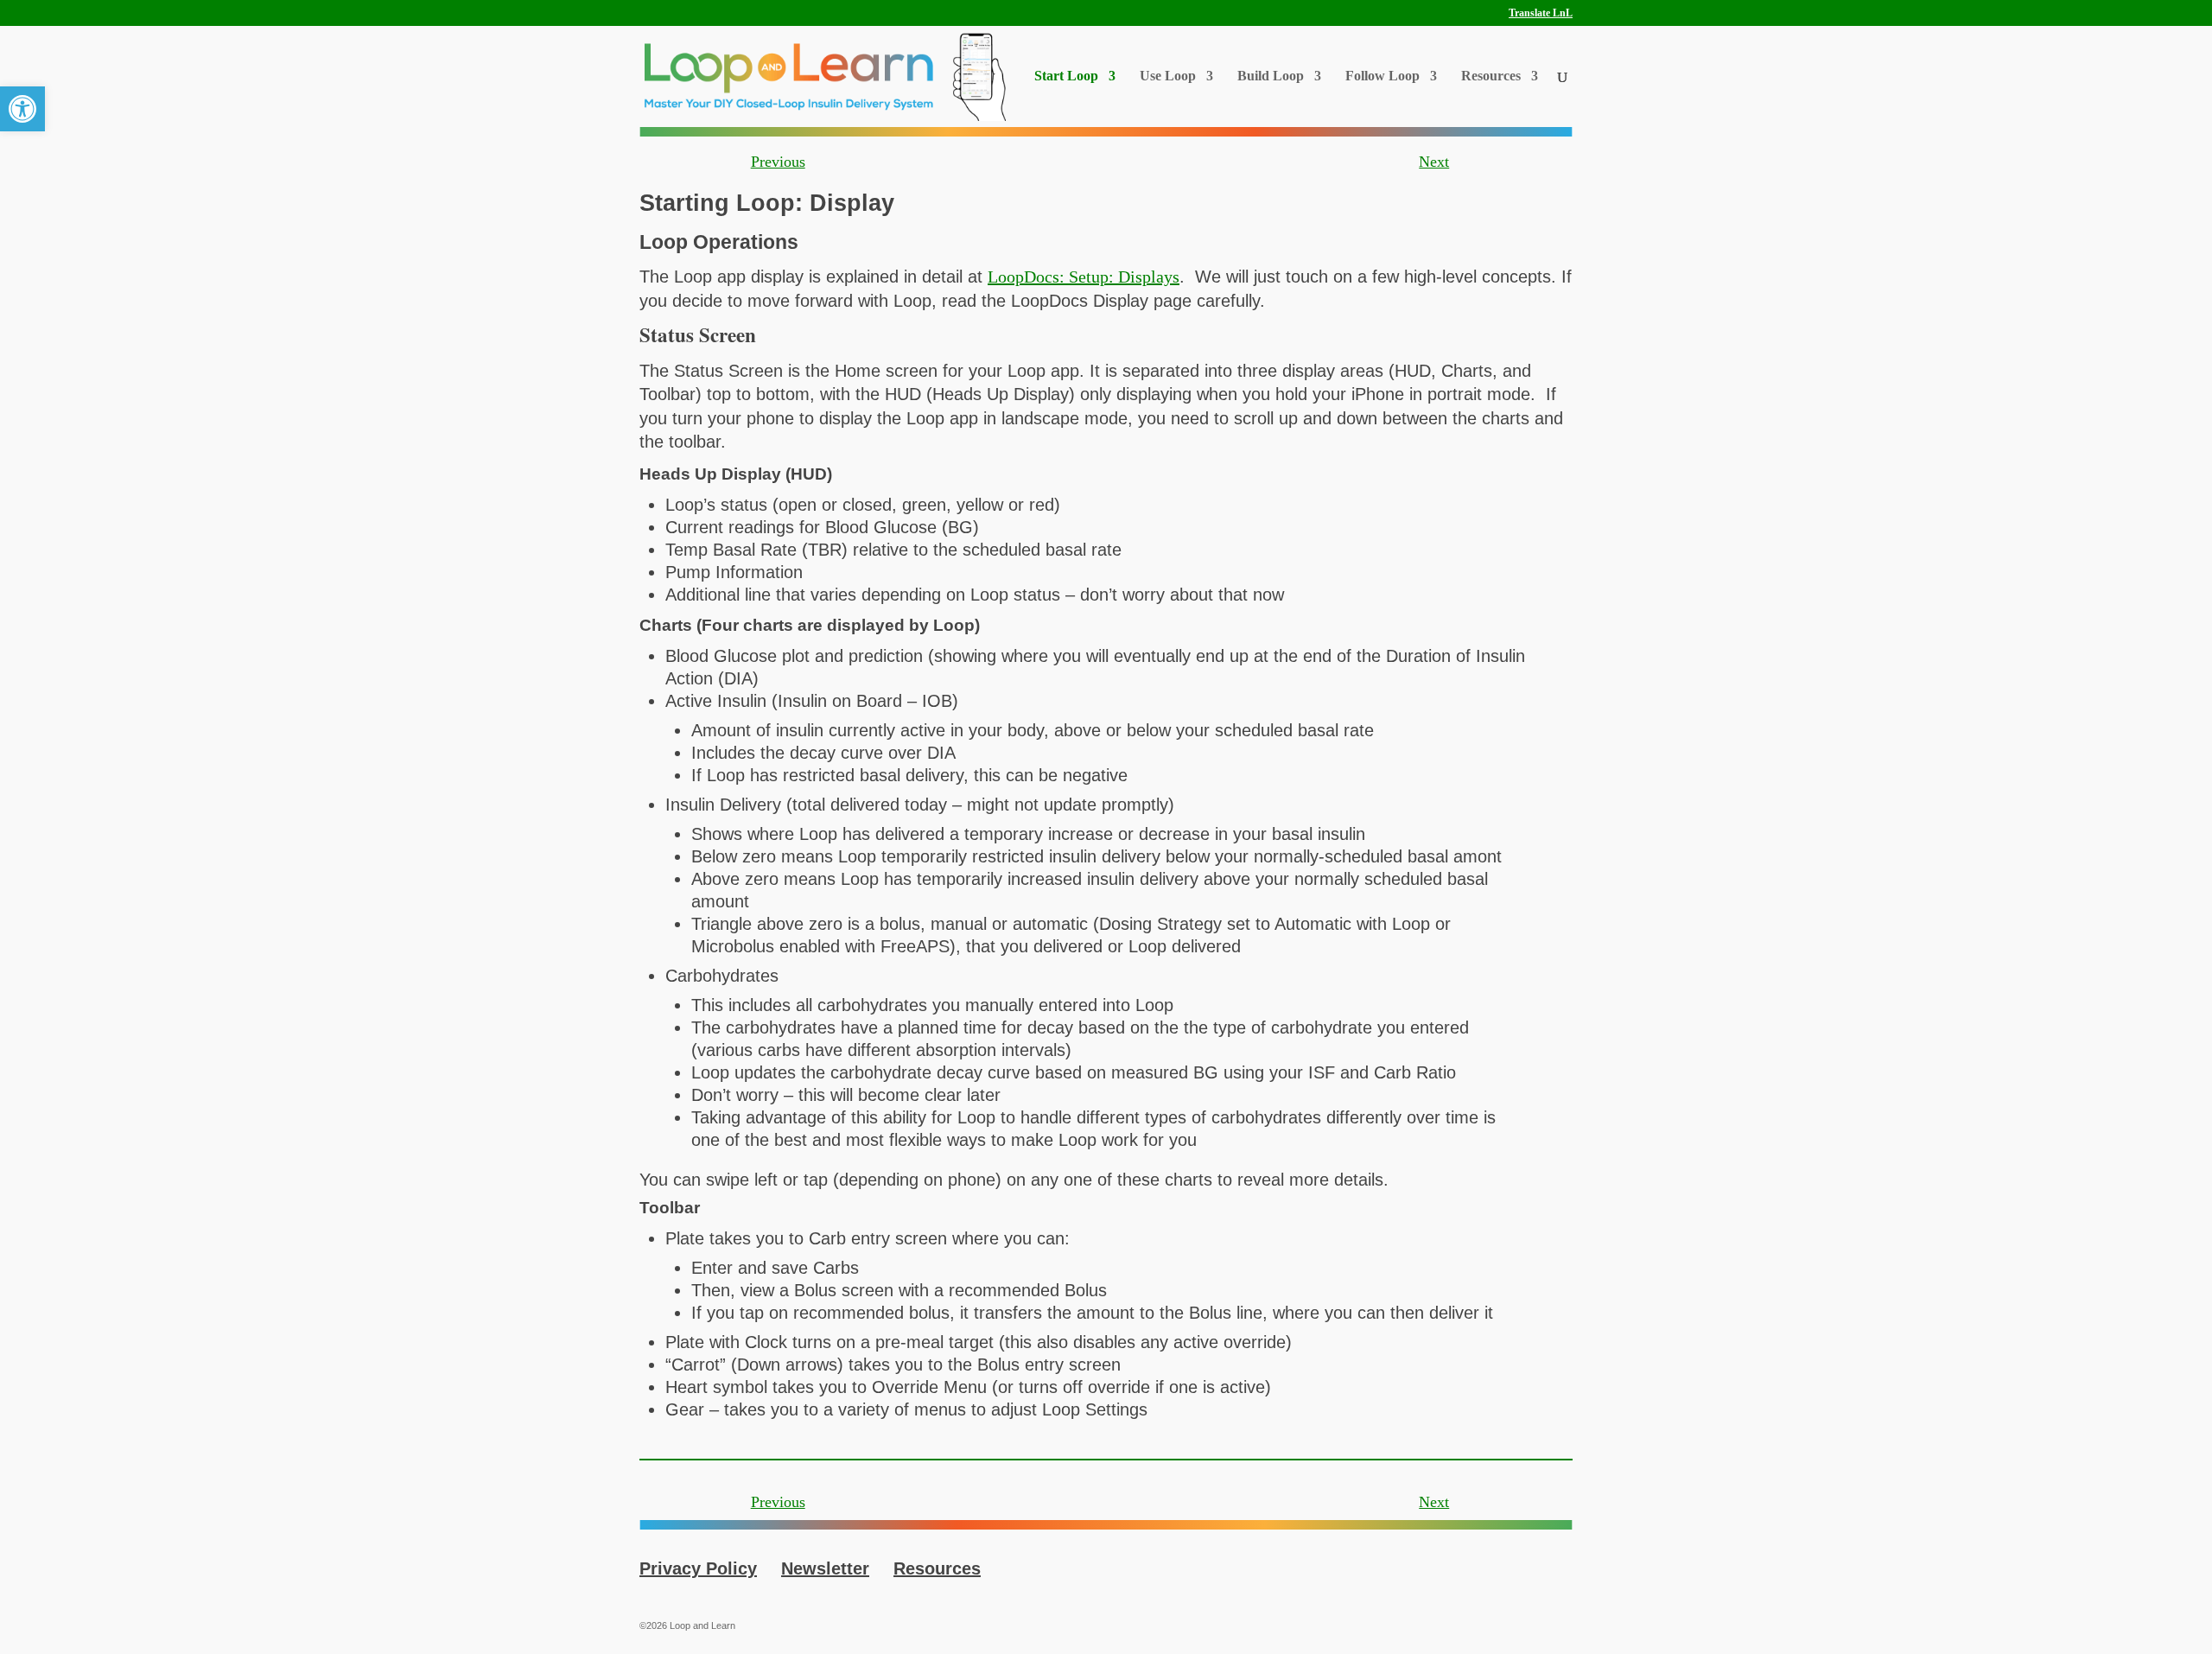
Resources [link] (1491, 76)
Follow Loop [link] (1382, 76)
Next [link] (1434, 162)
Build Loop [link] (1271, 76)
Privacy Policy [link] (698, 1568)
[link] (22, 109)
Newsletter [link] (825, 1568)
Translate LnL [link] (1541, 13)
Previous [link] (778, 162)
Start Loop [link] (1066, 76)
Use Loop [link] (1168, 76)
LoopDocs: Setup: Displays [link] (1084, 277)
